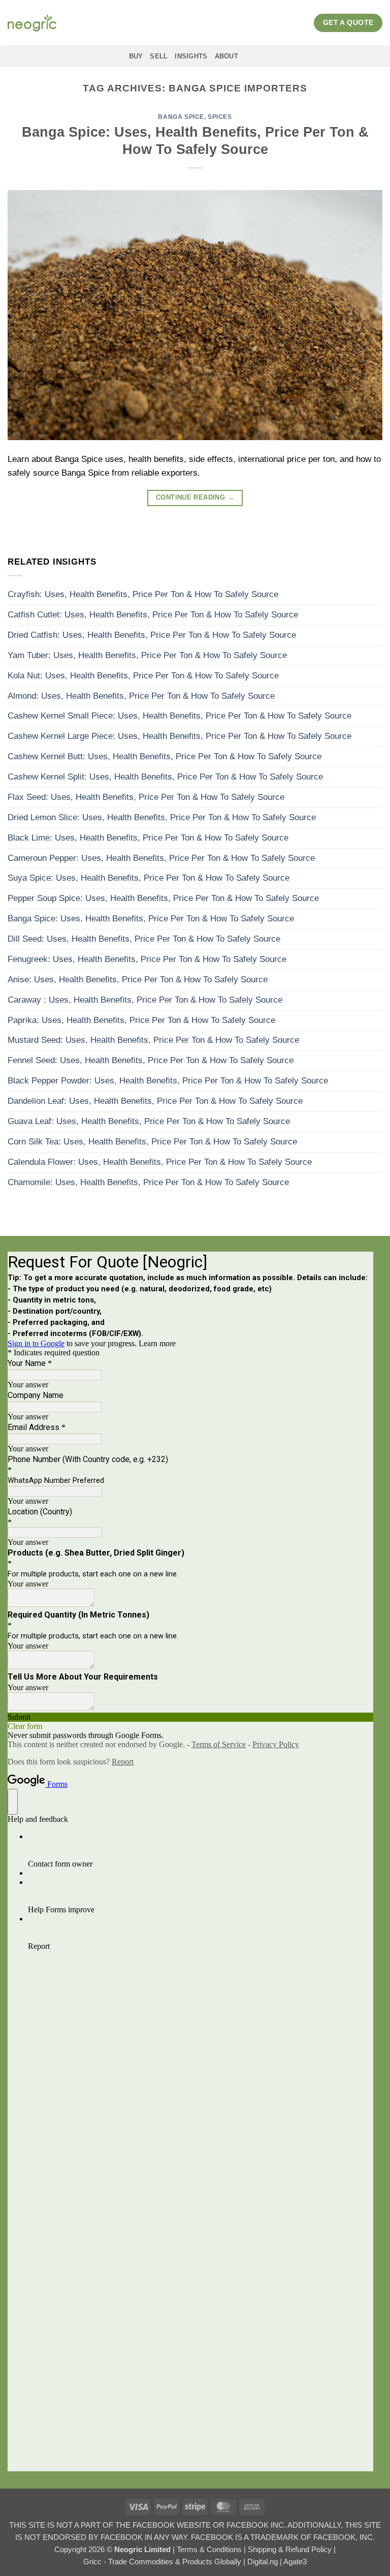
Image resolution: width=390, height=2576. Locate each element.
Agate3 (295, 2562)
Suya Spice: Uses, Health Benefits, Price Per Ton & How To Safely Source (149, 878)
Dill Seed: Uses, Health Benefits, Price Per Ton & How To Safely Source (144, 939)
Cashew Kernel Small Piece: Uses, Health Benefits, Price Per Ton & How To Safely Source (180, 716)
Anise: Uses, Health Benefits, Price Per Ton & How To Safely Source (138, 980)
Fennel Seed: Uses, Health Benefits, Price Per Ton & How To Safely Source (151, 1060)
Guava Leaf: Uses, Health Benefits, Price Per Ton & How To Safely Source (149, 1121)
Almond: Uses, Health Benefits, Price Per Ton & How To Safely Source (141, 696)
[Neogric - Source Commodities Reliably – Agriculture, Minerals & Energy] (32, 23)
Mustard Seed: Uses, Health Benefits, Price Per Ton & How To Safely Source (153, 1040)
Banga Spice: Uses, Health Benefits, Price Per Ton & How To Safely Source (151, 919)
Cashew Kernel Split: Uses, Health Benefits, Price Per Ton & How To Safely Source (165, 777)
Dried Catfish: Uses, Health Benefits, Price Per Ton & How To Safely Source (152, 635)
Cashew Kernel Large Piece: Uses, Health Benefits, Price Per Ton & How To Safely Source (180, 736)
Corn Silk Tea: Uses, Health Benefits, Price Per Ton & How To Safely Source (152, 1142)
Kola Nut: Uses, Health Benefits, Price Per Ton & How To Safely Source (143, 676)
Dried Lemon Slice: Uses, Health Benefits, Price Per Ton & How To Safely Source (162, 817)
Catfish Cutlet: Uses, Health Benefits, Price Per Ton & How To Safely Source (153, 615)
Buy (136, 56)
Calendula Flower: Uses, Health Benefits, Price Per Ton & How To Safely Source (160, 1162)
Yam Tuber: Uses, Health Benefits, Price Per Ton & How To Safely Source (147, 655)
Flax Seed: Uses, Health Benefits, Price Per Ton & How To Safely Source (146, 797)
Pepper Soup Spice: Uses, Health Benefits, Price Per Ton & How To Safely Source (163, 898)
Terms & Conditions (210, 2549)
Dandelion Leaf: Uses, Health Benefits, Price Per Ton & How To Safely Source (155, 1101)
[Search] (257, 56)
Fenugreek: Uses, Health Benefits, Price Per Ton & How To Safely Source (147, 959)
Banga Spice (181, 117)
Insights (191, 56)
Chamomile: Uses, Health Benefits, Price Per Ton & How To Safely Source (148, 1182)
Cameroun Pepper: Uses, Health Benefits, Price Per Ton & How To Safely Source (161, 858)
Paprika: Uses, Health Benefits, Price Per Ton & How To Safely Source (141, 1020)
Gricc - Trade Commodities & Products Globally (163, 2562)
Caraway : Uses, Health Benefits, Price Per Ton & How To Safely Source (145, 1000)
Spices (220, 117)
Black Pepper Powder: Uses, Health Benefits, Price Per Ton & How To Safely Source (168, 1081)
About (226, 56)
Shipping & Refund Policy (291, 2549)
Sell (159, 56)
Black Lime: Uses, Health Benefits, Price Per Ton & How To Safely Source (148, 838)
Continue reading (195, 498)
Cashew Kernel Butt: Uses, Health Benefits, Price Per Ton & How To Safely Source (165, 756)
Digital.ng (264, 2562)
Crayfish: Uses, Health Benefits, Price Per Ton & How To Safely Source (143, 594)
